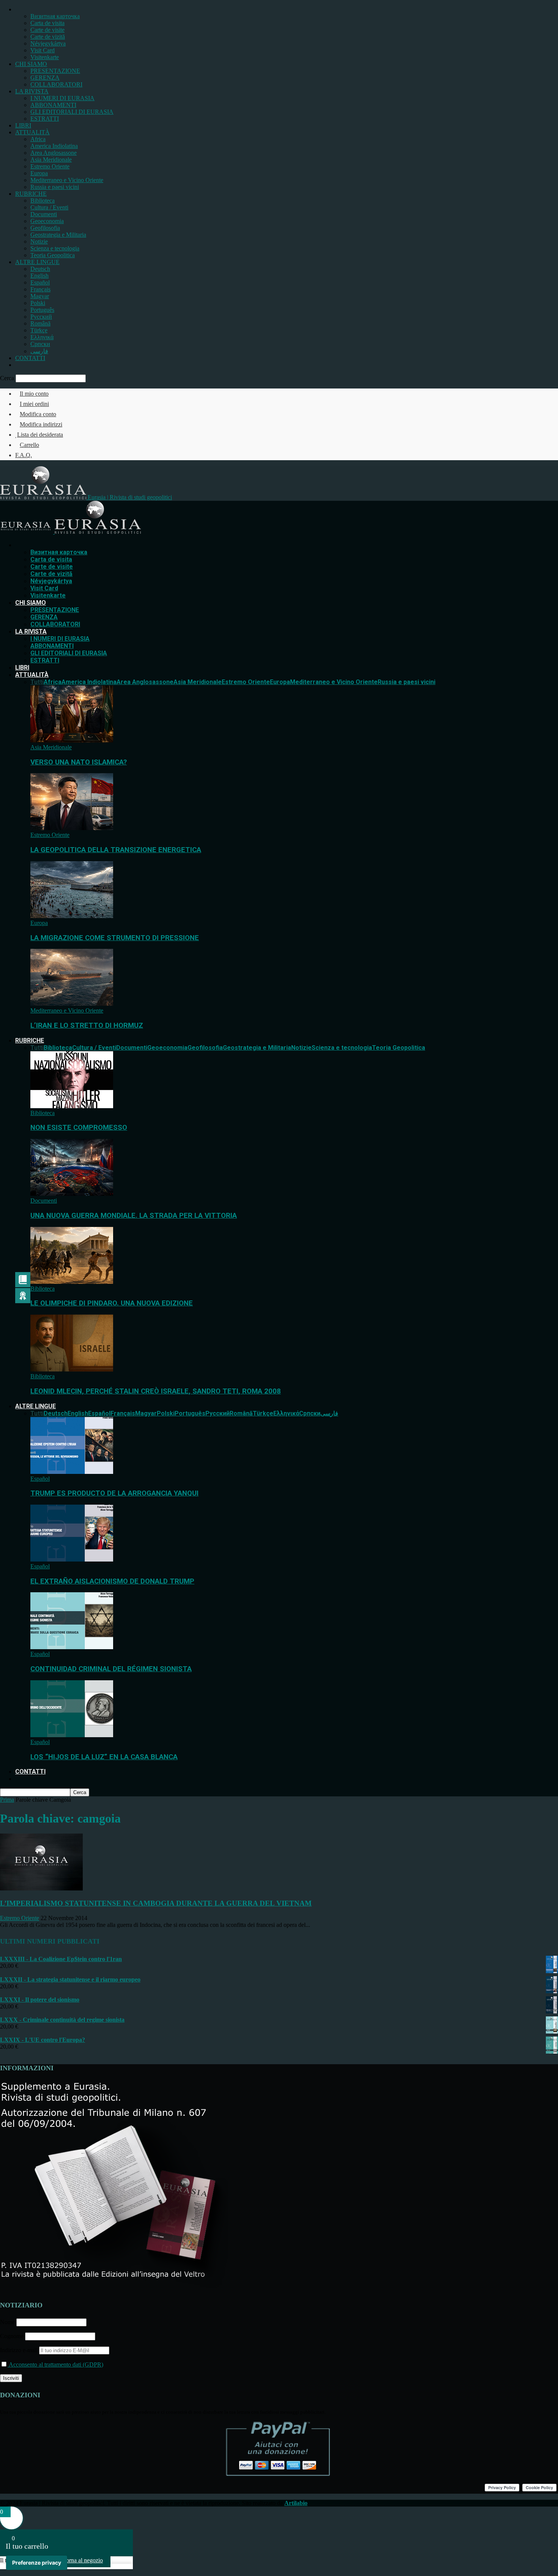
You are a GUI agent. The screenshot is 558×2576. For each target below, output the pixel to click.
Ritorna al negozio (81, 2560)
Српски (40, 344)
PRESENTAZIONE (55, 71)
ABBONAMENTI (53, 105)
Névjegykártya (48, 43)
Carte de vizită (48, 37)
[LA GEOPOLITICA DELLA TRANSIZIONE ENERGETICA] (72, 828)
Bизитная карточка (55, 16)
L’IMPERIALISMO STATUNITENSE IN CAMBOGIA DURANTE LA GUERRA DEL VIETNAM (156, 1903)
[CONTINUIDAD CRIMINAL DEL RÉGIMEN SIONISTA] (72, 1647)
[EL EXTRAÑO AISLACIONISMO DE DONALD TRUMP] (72, 1559)
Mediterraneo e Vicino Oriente (67, 180)
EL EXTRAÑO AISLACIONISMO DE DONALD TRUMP (112, 1581)
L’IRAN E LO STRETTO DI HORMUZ (87, 1025)
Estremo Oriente (50, 166)
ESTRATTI (45, 119)
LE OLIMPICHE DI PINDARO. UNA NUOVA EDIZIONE (112, 1303)
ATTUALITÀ (32, 132)
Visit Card (43, 50)
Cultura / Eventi (49, 207)
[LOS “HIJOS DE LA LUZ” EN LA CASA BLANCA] (72, 1735)
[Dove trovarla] (17, 365)
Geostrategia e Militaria (58, 235)
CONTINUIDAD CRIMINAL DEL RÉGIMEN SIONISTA (111, 1669)
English (39, 276)
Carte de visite (47, 30)
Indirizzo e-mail (20, 2350)
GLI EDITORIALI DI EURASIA (72, 112)
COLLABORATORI (56, 84)
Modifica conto (38, 414)
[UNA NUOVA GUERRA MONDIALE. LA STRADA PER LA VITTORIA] (72, 1194)
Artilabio (296, 2503)
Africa (38, 139)
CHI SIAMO (31, 64)
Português (42, 310)
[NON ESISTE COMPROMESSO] (72, 1106)
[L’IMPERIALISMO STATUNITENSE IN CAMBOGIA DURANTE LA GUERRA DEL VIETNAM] (41, 1888)
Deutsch (40, 269)
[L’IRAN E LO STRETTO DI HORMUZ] (72, 1004)
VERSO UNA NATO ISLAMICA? (79, 762)
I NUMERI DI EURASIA (62, 98)
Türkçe (39, 330)
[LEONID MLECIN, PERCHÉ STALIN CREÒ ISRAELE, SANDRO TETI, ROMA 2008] (72, 1369)
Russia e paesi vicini (55, 187)
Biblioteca (43, 201)
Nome (7, 2322)
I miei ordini (34, 404)
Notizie (39, 241)
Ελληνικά (42, 337)
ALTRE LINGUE (37, 262)
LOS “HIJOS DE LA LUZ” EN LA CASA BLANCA (104, 1757)
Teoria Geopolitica (53, 255)
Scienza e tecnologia (55, 248)
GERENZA (45, 78)
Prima (7, 1800)
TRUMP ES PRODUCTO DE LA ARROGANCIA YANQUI (114, 1493)
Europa (39, 173)
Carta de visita (47, 23)
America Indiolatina (54, 146)
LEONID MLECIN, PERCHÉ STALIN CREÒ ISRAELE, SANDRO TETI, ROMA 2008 (156, 1391)
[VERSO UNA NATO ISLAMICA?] (72, 740)
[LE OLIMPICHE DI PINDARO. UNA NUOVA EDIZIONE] (72, 1282)
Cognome (12, 2336)
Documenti (44, 214)
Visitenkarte (45, 57)
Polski (38, 303)
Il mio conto (34, 394)
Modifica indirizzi (41, 424)
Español (40, 282)
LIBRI (23, 125)
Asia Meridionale (51, 160)
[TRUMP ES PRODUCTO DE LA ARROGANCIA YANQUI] (72, 1472)
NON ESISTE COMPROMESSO (79, 1128)
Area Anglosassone (54, 153)
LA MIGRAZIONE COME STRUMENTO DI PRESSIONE (115, 938)
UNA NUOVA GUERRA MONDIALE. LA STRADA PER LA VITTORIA (134, 1216)
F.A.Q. (24, 455)
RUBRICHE (31, 194)
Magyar (40, 296)
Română (40, 323)
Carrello (29, 445)
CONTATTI (30, 358)
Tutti (37, 682)
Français (40, 289)
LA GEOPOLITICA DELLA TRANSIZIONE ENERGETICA (116, 850)
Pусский (41, 317)
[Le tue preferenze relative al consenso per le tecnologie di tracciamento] (37, 2563)
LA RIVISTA (32, 91)
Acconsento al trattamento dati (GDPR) (55, 2364)
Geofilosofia (45, 228)
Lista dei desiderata (40, 435)
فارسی (39, 351)
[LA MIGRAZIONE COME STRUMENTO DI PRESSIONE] (72, 916)
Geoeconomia (47, 221)
